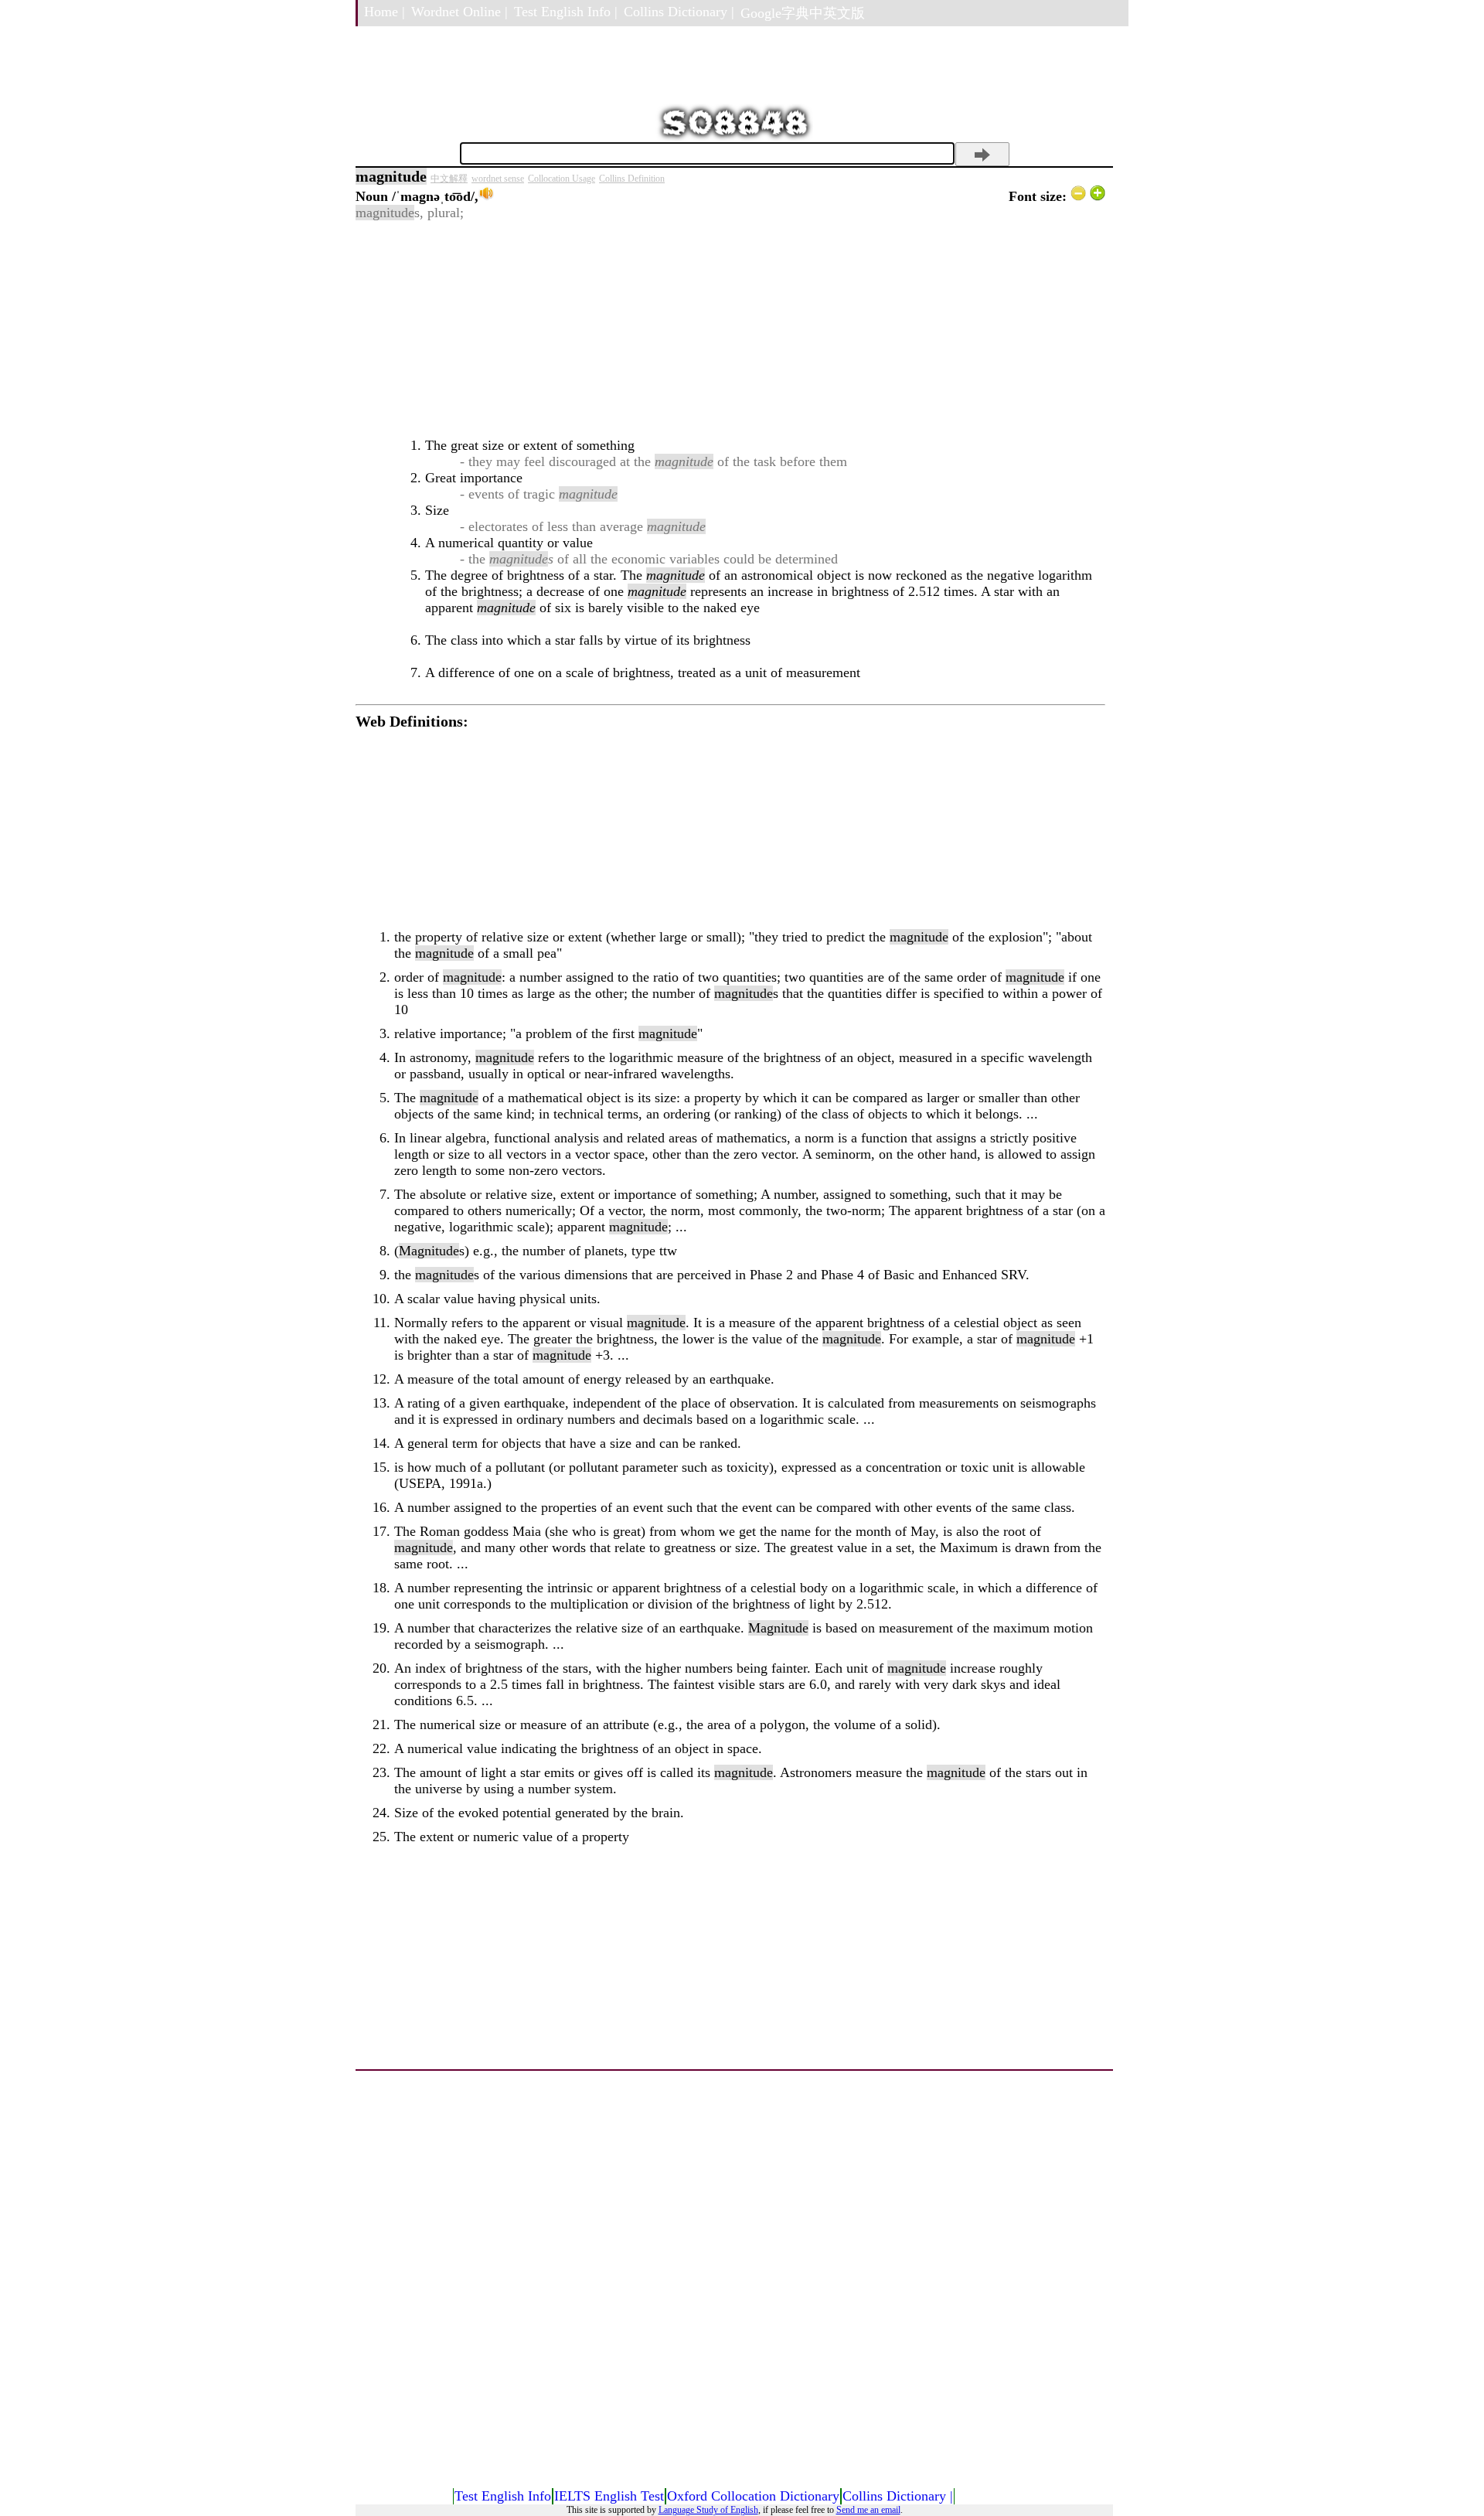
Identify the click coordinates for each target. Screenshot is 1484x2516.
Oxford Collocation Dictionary (753, 2496)
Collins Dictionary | (679, 12)
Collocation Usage (562, 179)
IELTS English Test (609, 2496)
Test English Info (503, 2496)
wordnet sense (498, 179)
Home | (385, 12)
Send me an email (868, 2510)
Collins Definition (632, 179)
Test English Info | (566, 12)
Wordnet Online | (459, 12)
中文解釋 (449, 179)
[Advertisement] (730, 329)
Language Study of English (708, 2510)
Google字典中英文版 (803, 13)
